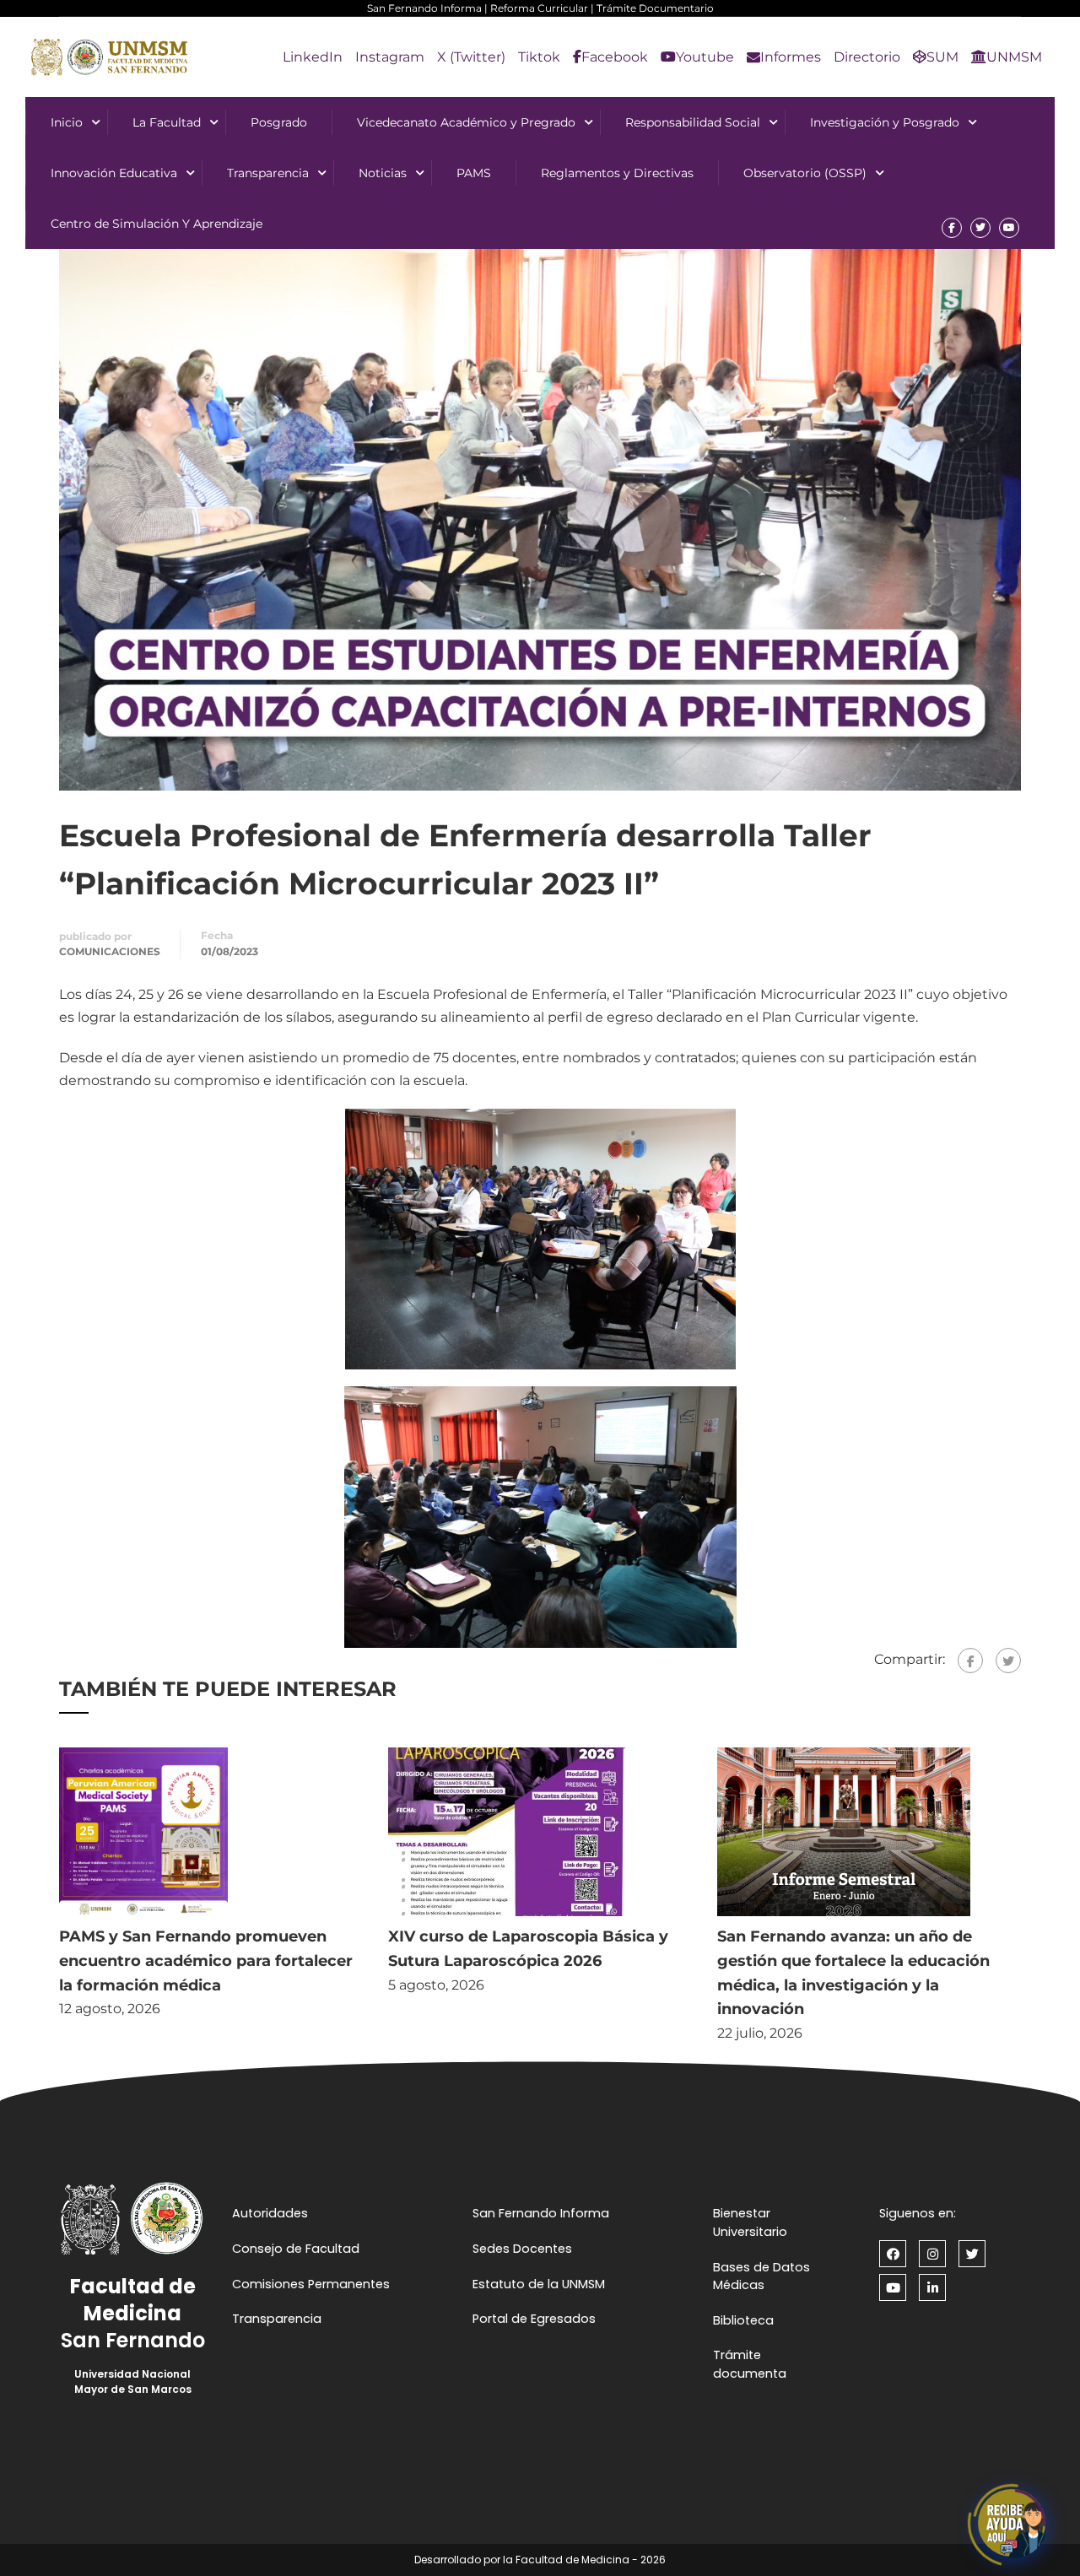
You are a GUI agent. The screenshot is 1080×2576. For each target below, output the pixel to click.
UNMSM (1014, 57)
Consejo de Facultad (296, 2249)
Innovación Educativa (114, 173)
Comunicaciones (110, 951)
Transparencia (268, 173)
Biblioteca (743, 2320)
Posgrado (279, 122)
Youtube (705, 57)
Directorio (867, 57)
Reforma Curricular (539, 8)
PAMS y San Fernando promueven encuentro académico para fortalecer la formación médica (206, 1961)
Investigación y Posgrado (885, 122)
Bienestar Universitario (750, 2222)
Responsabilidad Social (693, 122)
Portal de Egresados (534, 2319)
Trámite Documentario (655, 8)
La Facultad (167, 122)
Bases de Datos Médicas (761, 2276)
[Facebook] (970, 1661)
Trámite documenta (750, 2364)
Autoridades (270, 2213)
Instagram (390, 57)
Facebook (615, 57)
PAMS (474, 173)
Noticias (383, 173)
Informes (791, 57)
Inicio (67, 122)
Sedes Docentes (522, 2249)
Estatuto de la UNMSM (539, 2284)
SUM (942, 57)
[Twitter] (1008, 1661)
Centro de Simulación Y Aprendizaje (157, 224)
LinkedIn (313, 57)
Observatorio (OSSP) (805, 173)
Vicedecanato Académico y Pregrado (466, 122)
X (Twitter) (471, 57)
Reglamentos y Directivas (617, 173)
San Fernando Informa (424, 8)
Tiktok (539, 57)
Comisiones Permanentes (311, 2284)
